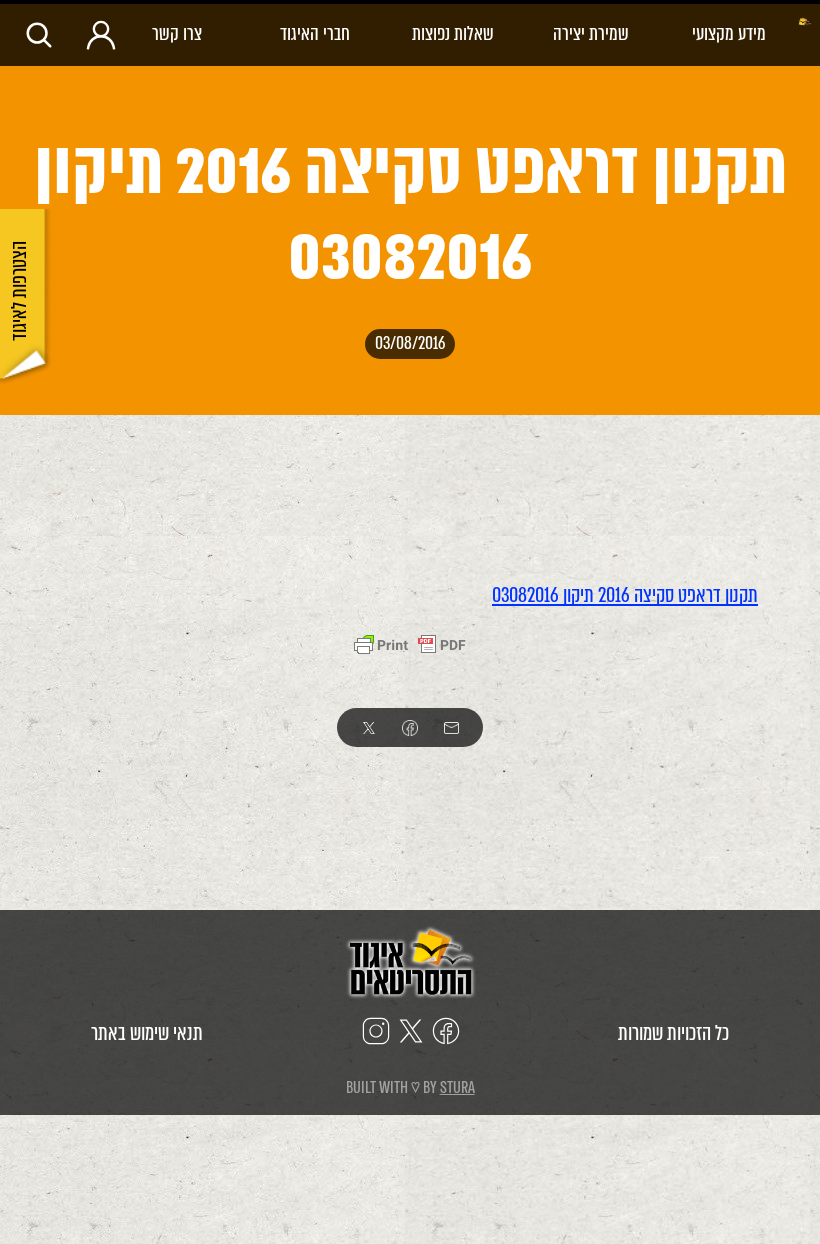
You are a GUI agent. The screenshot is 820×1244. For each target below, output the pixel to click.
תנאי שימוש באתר (147, 1033)
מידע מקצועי (729, 33)
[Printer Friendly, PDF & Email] (410, 645)
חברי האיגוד (315, 33)
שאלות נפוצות (453, 33)
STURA (457, 1087)
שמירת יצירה (591, 33)
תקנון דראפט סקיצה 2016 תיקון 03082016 (625, 595)
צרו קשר (177, 33)
